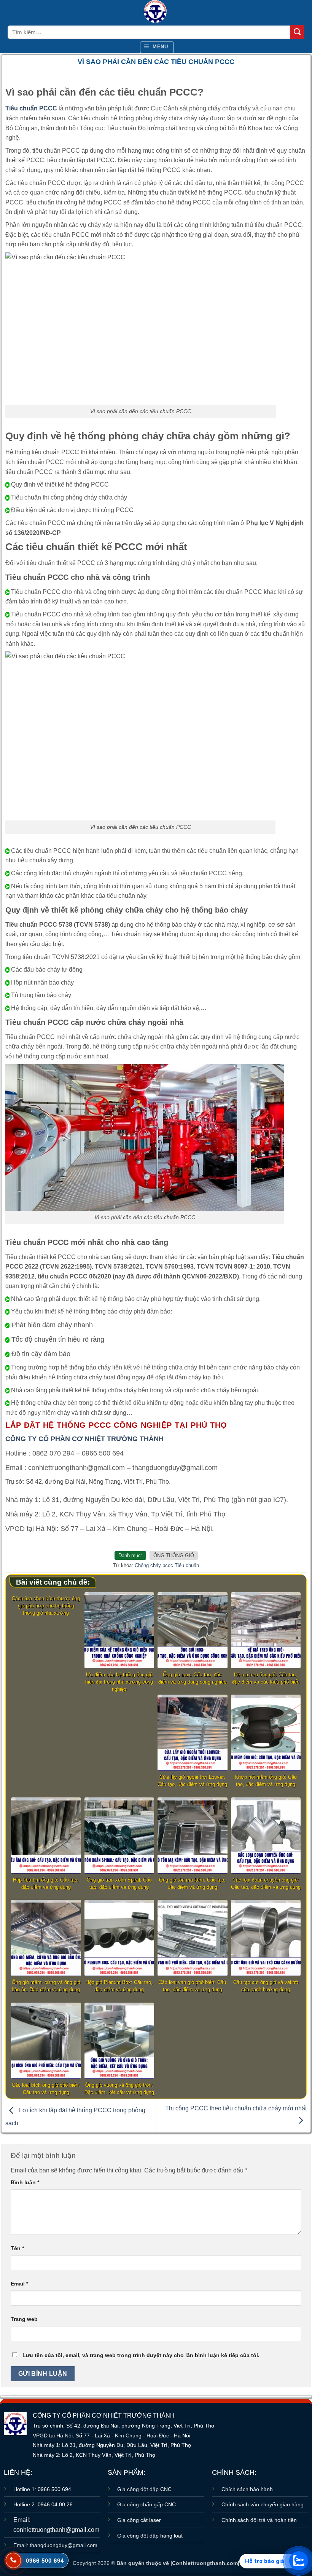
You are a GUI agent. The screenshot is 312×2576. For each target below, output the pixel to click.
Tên (17, 2248)
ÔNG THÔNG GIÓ (174, 1555)
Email (19, 2284)
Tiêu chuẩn (187, 1565)
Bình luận (25, 2182)
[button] (157, 47)
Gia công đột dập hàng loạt (150, 2536)
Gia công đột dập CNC (144, 2489)
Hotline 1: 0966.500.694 (42, 2489)
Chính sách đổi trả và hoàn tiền (259, 2520)
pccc (168, 1565)
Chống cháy (148, 1565)
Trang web (24, 2319)
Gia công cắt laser (139, 2520)
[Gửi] (297, 32)
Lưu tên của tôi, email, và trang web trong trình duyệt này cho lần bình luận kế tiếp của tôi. (141, 2355)
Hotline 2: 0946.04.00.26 (43, 2504)
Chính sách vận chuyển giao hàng (263, 2504)
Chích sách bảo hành (247, 2489)
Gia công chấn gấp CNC (146, 2504)
